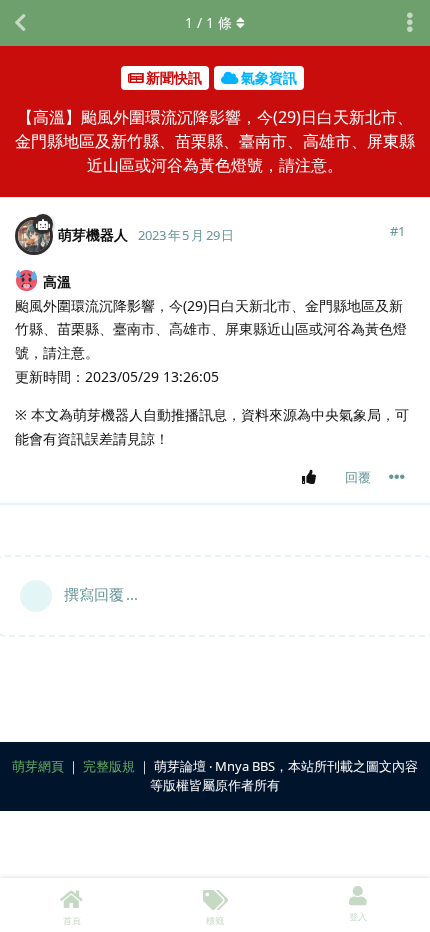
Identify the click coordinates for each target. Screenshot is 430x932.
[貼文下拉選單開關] (397, 477)
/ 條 (208, 22)
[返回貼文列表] (20, 23)
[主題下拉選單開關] (410, 23)
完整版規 (109, 766)
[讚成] (312, 478)
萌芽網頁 (38, 766)
